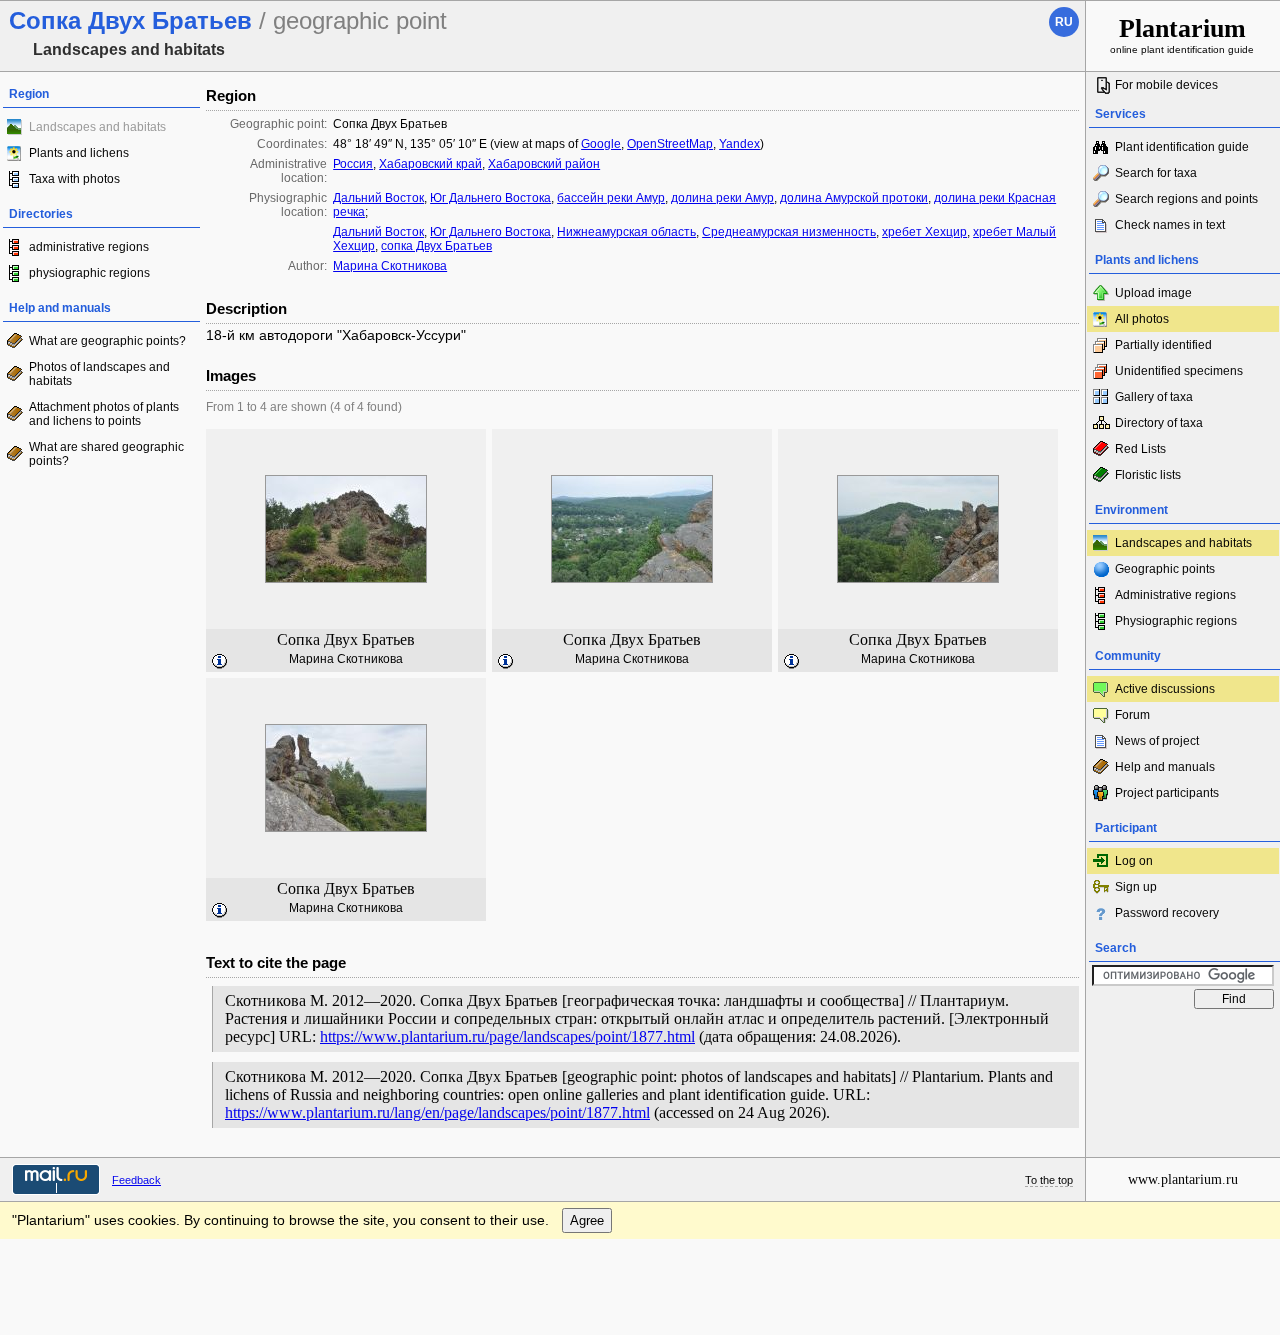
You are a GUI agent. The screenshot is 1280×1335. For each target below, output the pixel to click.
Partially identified (1163, 345)
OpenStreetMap (670, 144)
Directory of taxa (1159, 423)
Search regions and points (1186, 199)
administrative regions (89, 247)
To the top (1049, 1180)
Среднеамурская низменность (789, 232)
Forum (1132, 715)
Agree (587, 1220)
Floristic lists (1148, 475)
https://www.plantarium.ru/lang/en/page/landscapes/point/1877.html (437, 1112)
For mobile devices (1166, 85)
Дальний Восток (378, 198)
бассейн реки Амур (611, 198)
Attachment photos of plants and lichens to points (104, 414)
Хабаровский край (430, 164)
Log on (1134, 861)
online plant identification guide (1182, 34)
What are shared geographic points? (106, 454)
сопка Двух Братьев (436, 246)
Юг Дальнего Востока (490, 198)
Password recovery (1167, 913)
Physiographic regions (1176, 621)
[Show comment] (220, 662)
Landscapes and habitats (1183, 543)
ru (1064, 22)
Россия (353, 164)
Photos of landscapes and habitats (99, 374)
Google (601, 144)
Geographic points (1165, 569)
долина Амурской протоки (854, 198)
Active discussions (1165, 689)
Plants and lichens (79, 153)
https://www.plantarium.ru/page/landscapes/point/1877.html (507, 1036)
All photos (1142, 319)
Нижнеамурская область (626, 232)
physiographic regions (89, 273)
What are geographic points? (107, 341)
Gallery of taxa (1154, 397)
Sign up (1136, 887)
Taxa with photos (74, 179)
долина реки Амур (722, 198)
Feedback (136, 1180)
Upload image (1153, 293)
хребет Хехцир (924, 232)
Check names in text (1170, 225)
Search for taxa (1156, 173)
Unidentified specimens (1179, 371)
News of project (1157, 741)
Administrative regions (1175, 595)
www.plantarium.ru (1183, 1179)
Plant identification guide (1182, 147)
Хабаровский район (544, 164)
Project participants (1167, 793)
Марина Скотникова (390, 266)
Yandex (739, 144)
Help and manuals (1165, 767)
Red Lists (1140, 449)
